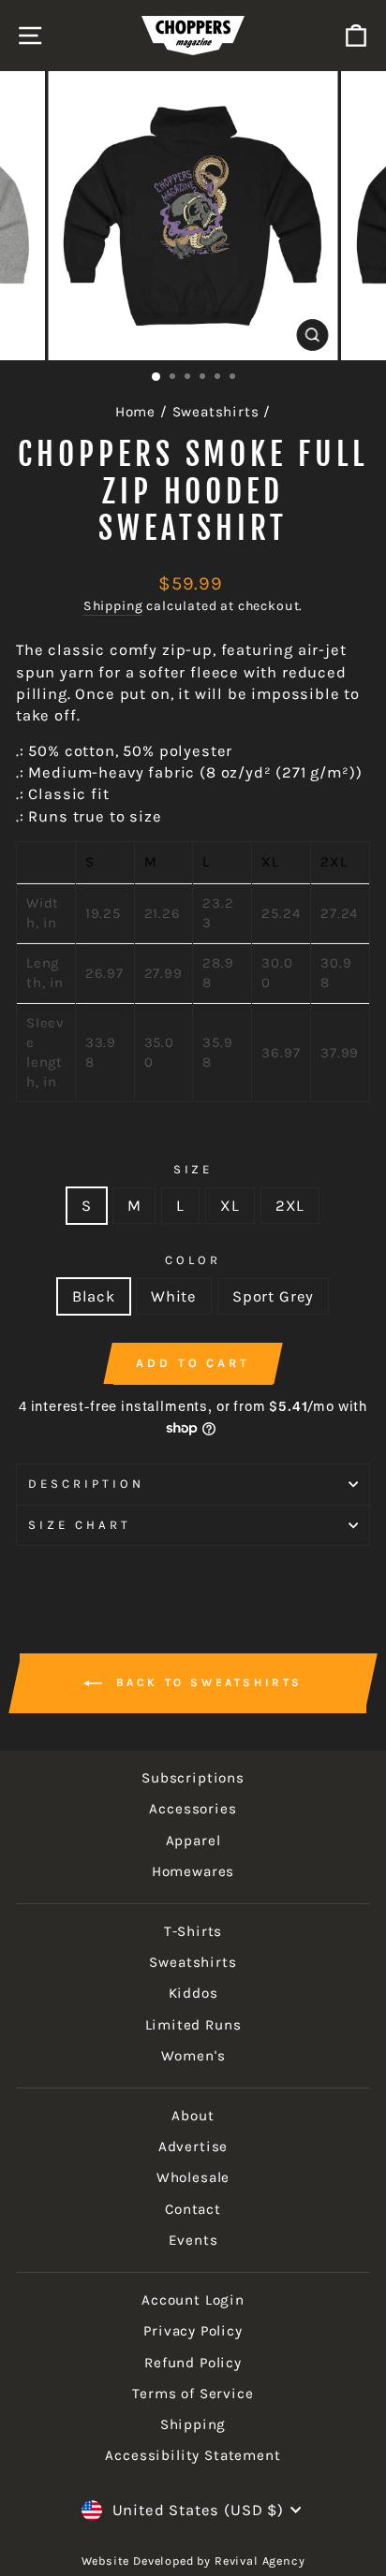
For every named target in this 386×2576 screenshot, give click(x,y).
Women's (193, 2056)
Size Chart (80, 1525)
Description (86, 1484)
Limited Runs (193, 2025)
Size (193, 1169)
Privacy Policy (193, 2331)
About (193, 2116)
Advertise (193, 2147)
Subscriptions (193, 1778)
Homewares (193, 1871)
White (174, 1296)
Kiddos (193, 1993)
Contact (193, 2209)
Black (94, 1296)
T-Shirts (193, 1931)
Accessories (193, 1809)
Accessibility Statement (193, 2455)
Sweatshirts (216, 412)
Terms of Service (193, 2394)
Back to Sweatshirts (206, 1682)
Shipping (113, 606)
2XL (290, 1206)
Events (193, 2240)
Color (193, 1260)
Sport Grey (273, 1296)
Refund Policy (193, 2363)
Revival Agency (258, 2561)
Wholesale (193, 2177)
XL (230, 1206)
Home (135, 412)
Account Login (193, 2300)
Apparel (193, 1841)
